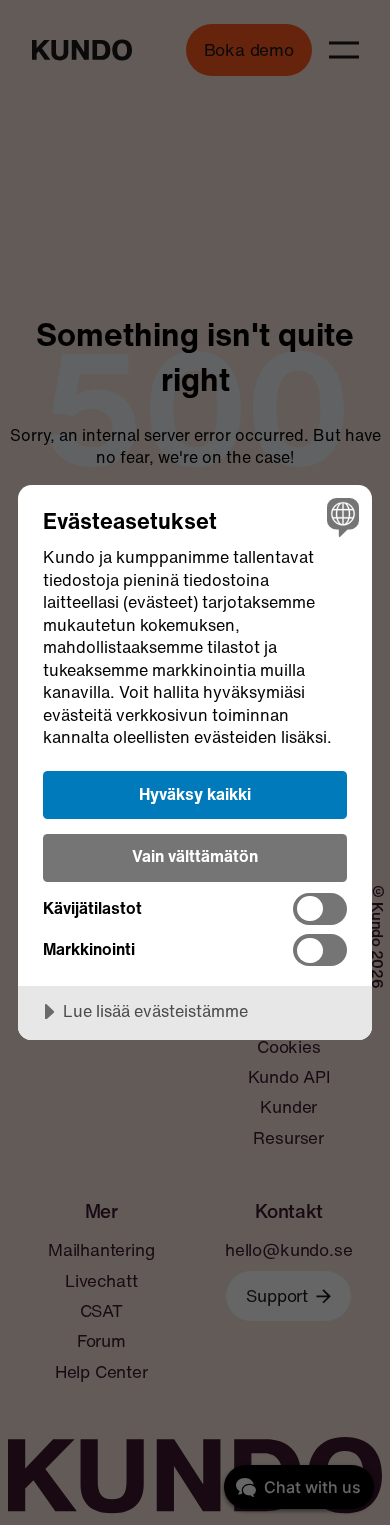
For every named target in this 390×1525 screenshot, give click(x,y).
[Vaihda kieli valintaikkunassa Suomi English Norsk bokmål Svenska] (340, 516)
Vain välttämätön (195, 856)
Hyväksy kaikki (195, 794)
